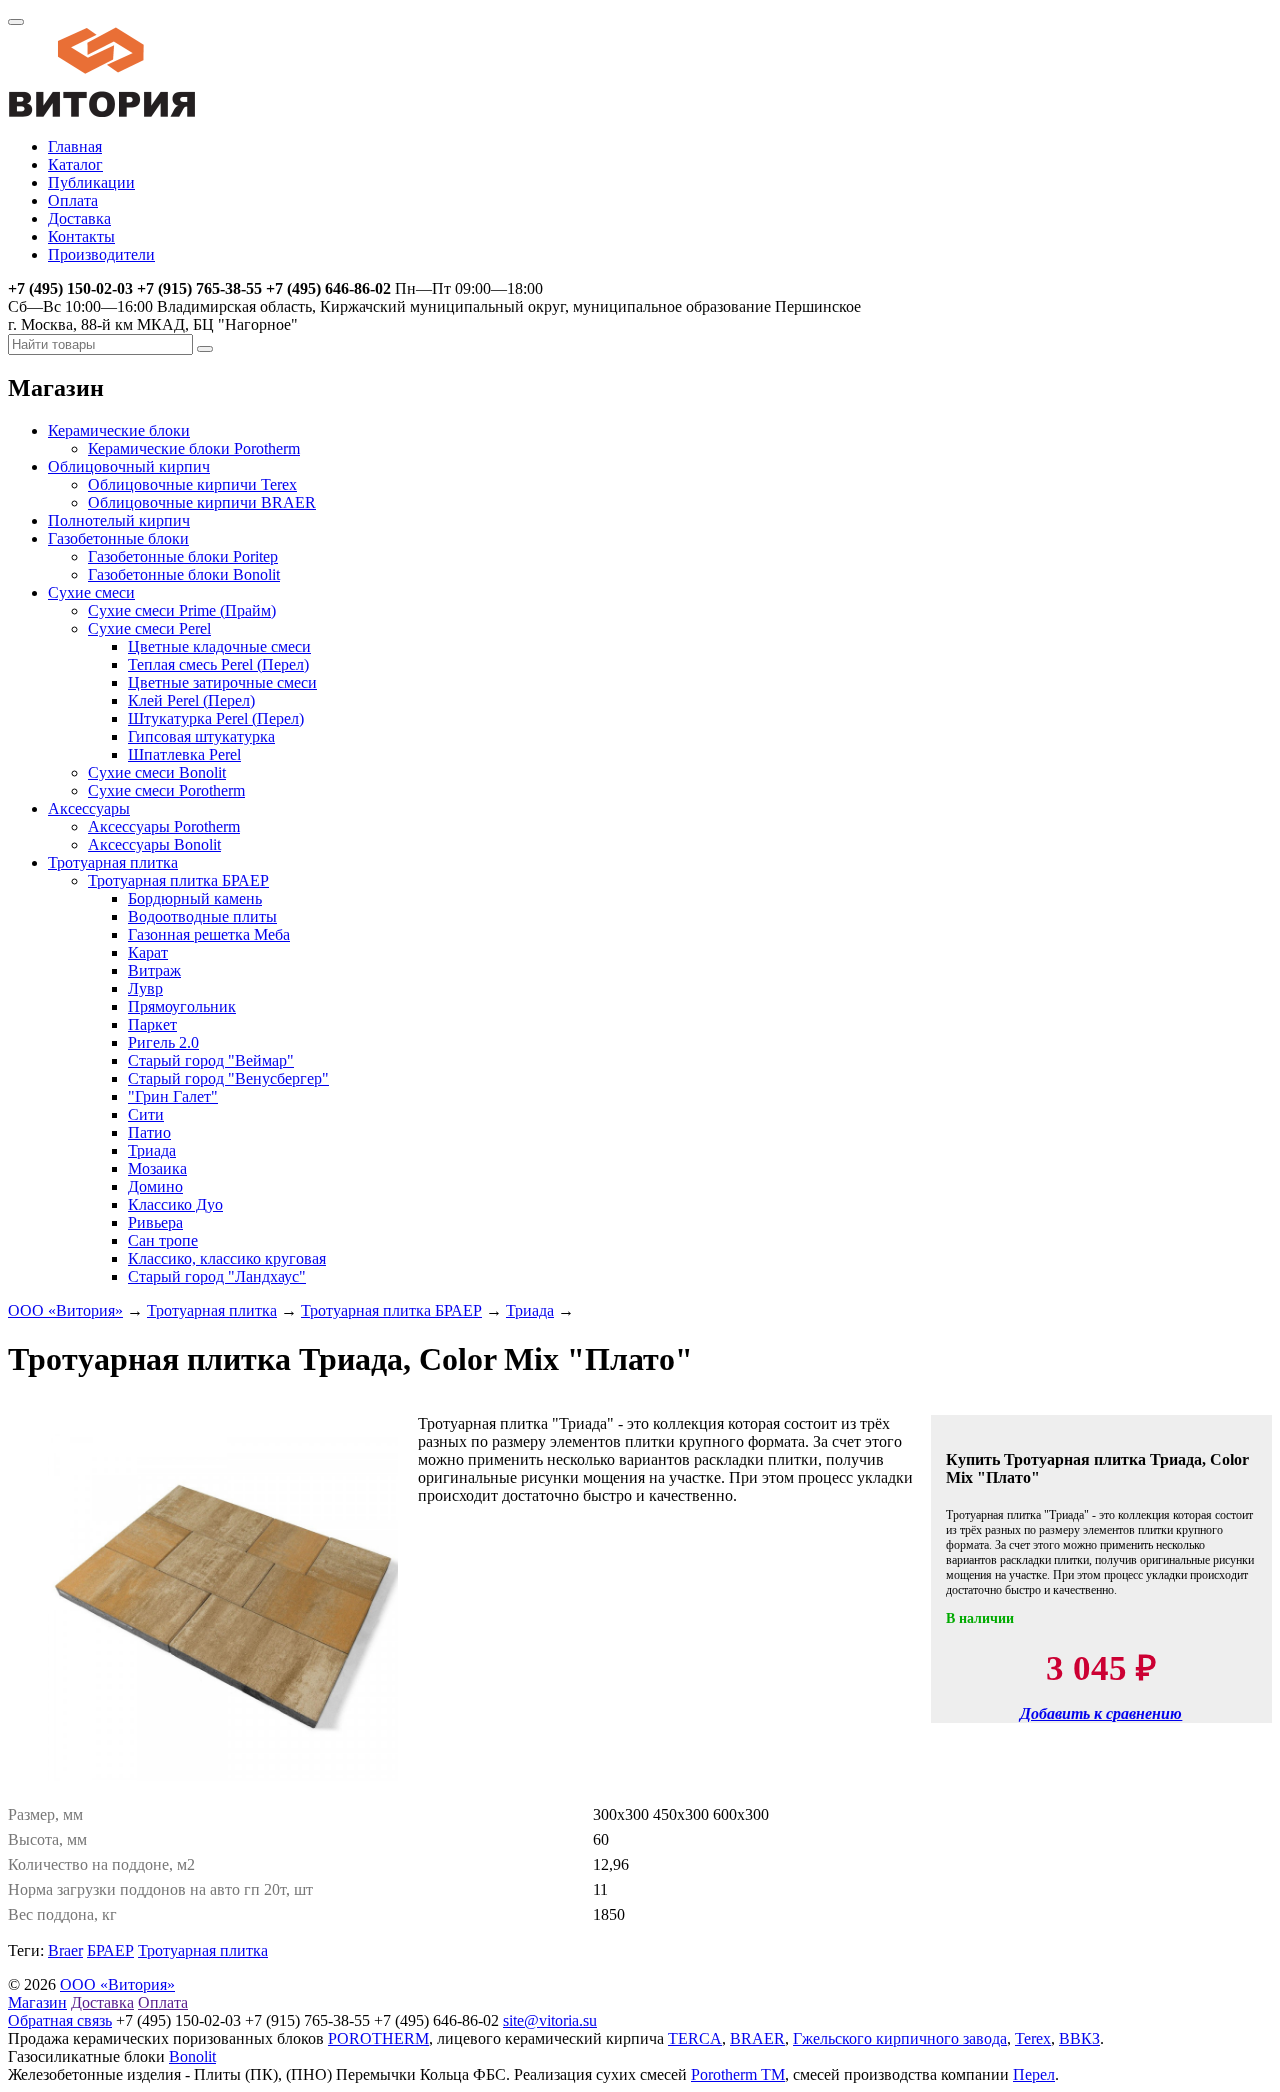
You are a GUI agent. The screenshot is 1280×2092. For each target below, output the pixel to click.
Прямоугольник (182, 1006)
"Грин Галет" (173, 1096)
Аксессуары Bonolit (154, 844)
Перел (1034, 2074)
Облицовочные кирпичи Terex (192, 484)
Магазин (37, 2002)
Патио (149, 1132)
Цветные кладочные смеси (219, 646)
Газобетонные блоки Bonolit (184, 574)
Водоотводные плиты (202, 916)
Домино (155, 1186)
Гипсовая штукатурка (201, 736)
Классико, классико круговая (227, 1258)
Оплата (73, 200)
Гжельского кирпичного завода (900, 2038)
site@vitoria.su (550, 2020)
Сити (146, 1114)
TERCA (695, 2038)
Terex (1033, 2038)
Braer (65, 1950)
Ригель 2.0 (163, 1042)
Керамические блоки (119, 430)
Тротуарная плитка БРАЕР (178, 880)
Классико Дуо (175, 1204)
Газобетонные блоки (118, 538)
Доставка (79, 218)
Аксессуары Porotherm (164, 826)
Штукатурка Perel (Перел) (216, 718)
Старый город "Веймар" (211, 1060)
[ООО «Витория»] (102, 112)
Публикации (91, 182)
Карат (148, 952)
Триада (152, 1150)
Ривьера (155, 1222)
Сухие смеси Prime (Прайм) (182, 610)
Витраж (154, 970)
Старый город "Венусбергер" (228, 1078)
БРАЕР (110, 1950)
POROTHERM (378, 2038)
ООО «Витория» (65, 1310)
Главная (75, 146)
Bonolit (192, 2056)
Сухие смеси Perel (149, 628)
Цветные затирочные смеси (222, 682)
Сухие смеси (91, 592)
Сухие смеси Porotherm (166, 790)
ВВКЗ (1079, 2038)
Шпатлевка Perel (184, 754)
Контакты (81, 236)
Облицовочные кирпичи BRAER (202, 502)
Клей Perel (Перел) (191, 700)
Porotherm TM (738, 2074)
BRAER (757, 2038)
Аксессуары (89, 808)
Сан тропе (163, 1240)
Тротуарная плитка (113, 862)
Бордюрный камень (195, 898)
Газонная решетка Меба (209, 934)
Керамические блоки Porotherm (194, 448)
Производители (101, 254)
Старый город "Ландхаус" (217, 1276)
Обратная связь (60, 2020)
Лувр (145, 988)
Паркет (152, 1024)
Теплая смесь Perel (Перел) (218, 664)
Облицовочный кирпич (129, 466)
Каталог (75, 164)
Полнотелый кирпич (119, 520)
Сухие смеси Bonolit (157, 772)
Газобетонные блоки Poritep (183, 556)
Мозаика (157, 1168)
